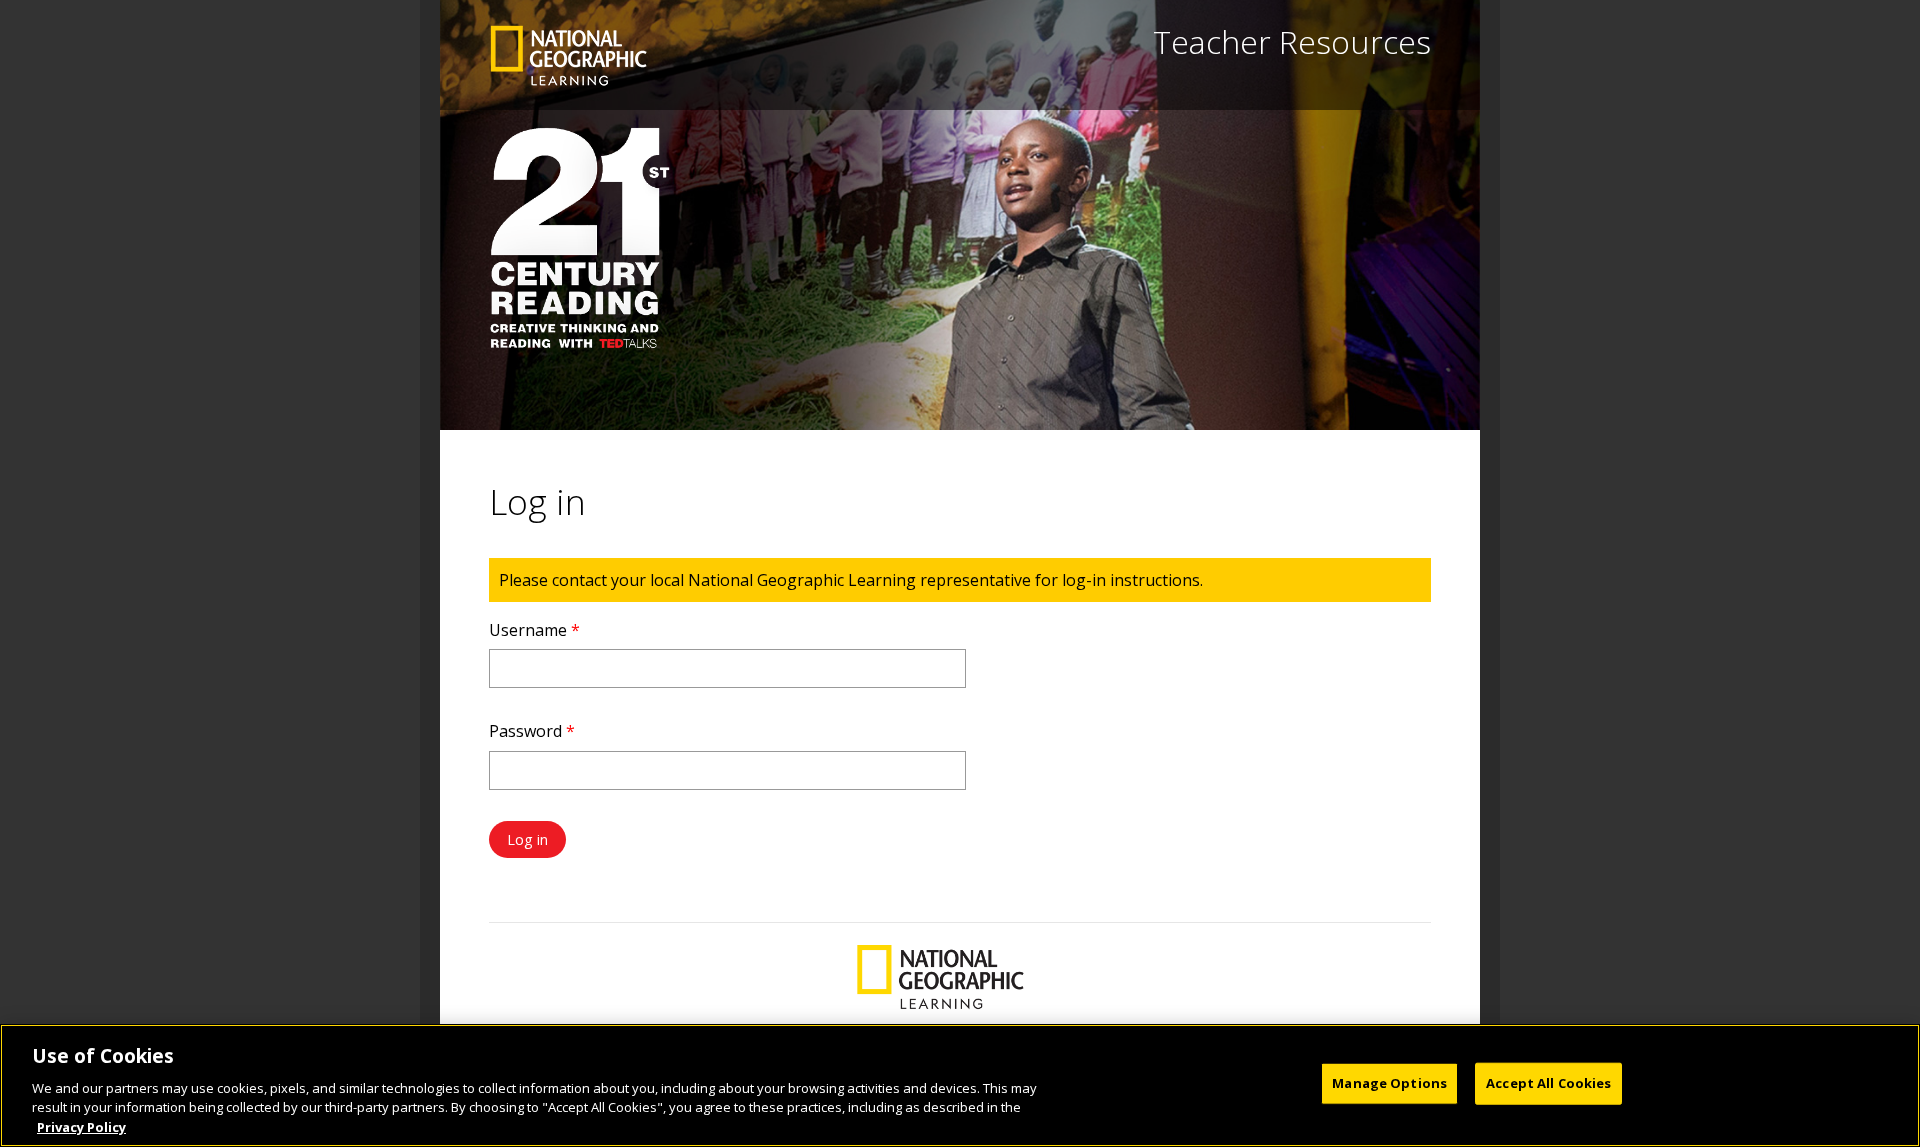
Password (532, 731)
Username (534, 630)
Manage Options (1389, 1083)
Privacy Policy (81, 1126)
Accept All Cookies (1548, 1083)
